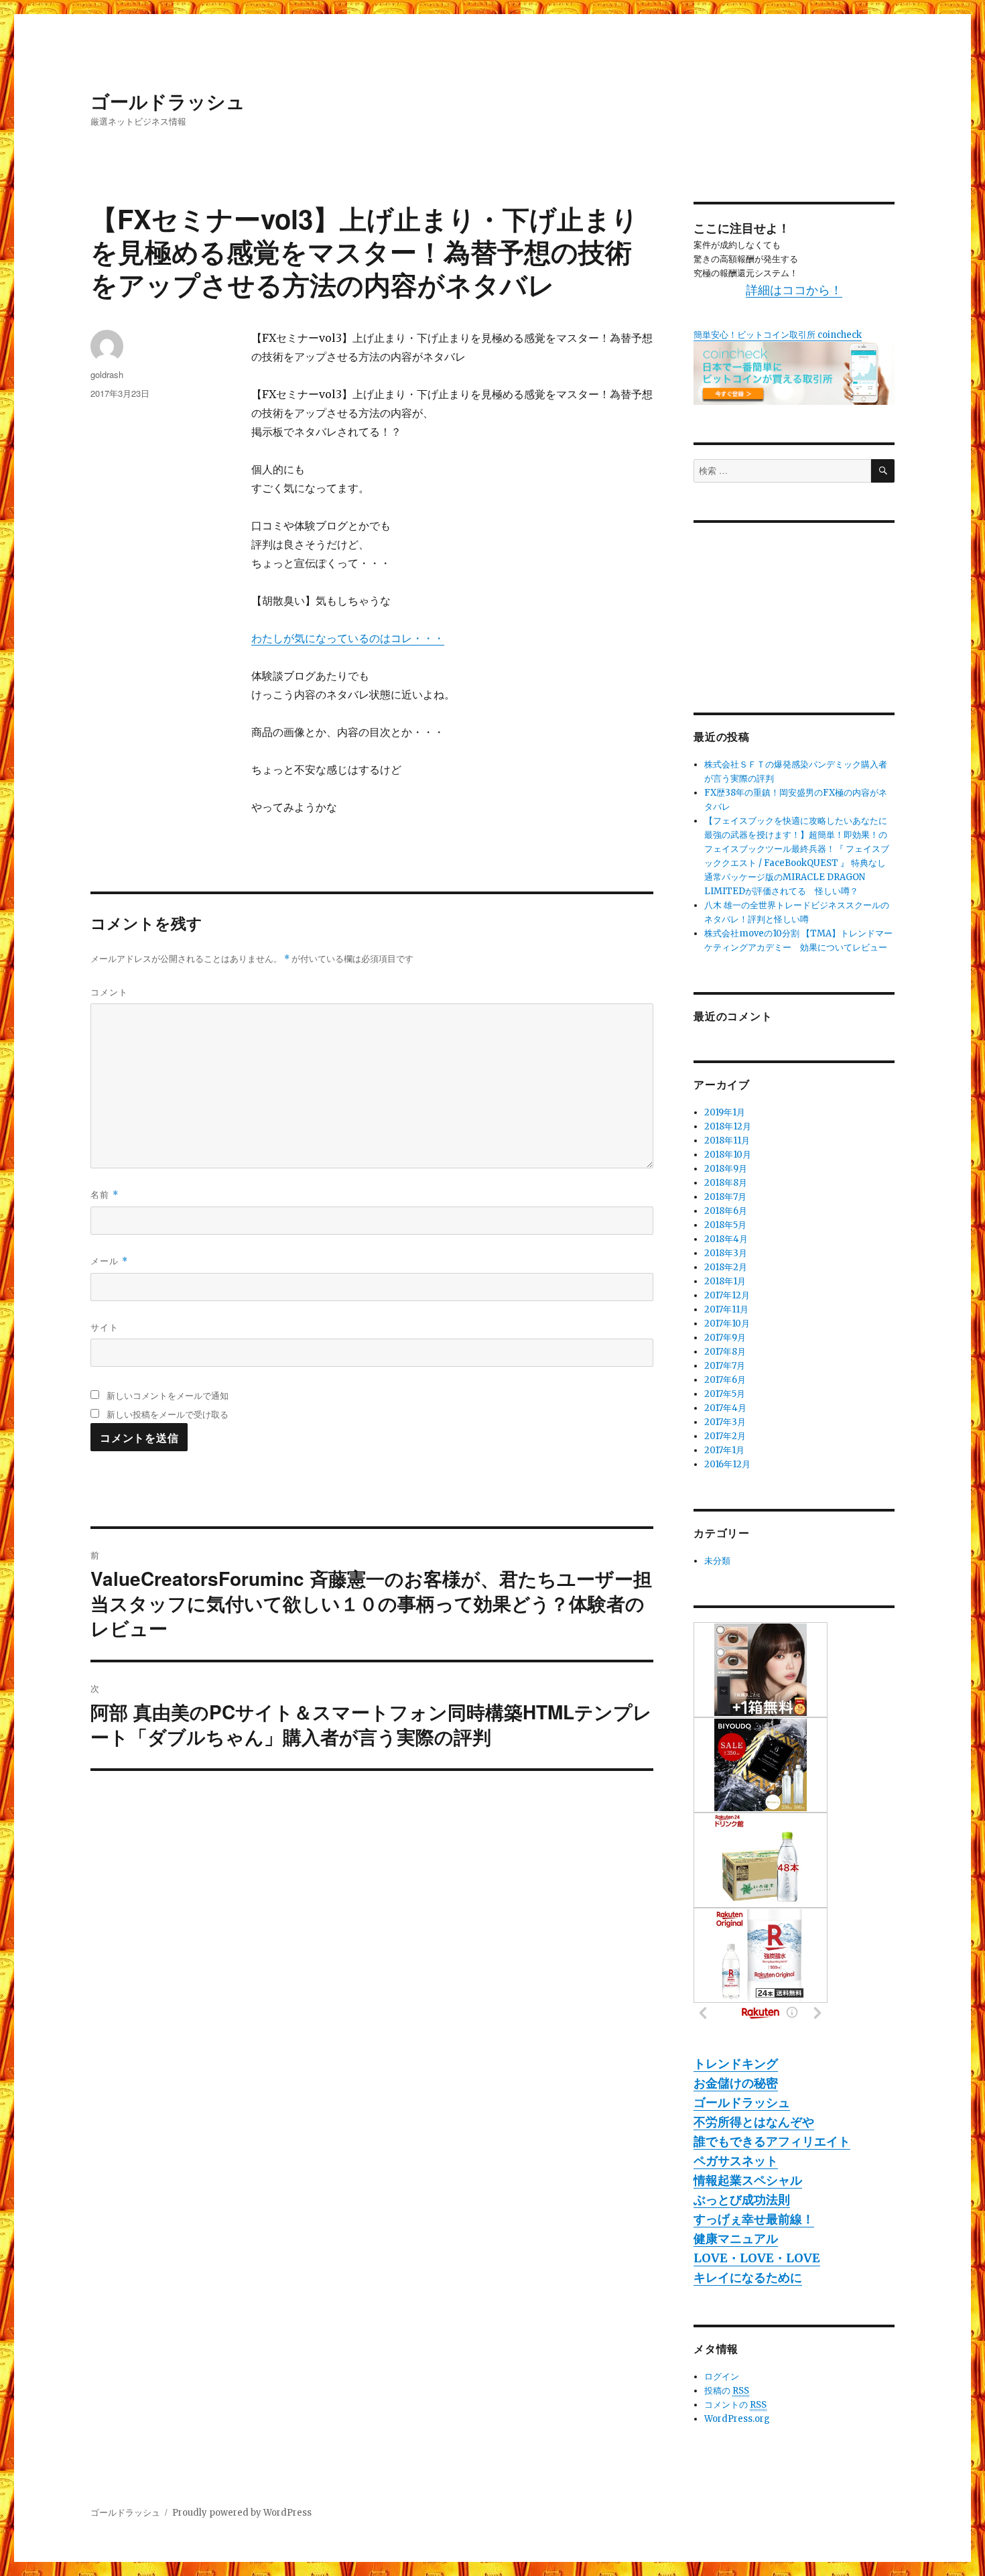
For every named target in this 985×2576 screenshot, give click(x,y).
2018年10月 (728, 1155)
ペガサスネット (736, 2161)
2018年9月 (726, 1169)
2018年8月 (726, 1183)
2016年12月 (727, 1464)
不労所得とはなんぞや (754, 2122)
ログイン (722, 2377)
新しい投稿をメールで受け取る (168, 1414)
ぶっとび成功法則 (742, 2200)
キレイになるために (748, 2277)
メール (109, 1261)
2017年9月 (725, 1338)
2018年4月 (726, 1239)
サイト (105, 1327)
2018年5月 (725, 1225)
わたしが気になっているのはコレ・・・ (348, 638)
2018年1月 (725, 1281)
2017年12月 (727, 1295)
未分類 (717, 1561)
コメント (109, 992)
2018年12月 (728, 1126)
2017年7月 (725, 1366)
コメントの (735, 2405)
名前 (105, 1194)
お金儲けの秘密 (736, 2083)
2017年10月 (727, 1324)
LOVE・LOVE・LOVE (757, 2258)
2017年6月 (725, 1380)
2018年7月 (725, 1197)
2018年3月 (726, 1253)
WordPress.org (737, 2419)
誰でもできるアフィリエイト (772, 2141)
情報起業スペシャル (748, 2180)
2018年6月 (726, 1211)
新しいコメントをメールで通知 (168, 1395)
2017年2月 (725, 1436)
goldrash (107, 374)
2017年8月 (725, 1352)
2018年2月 (726, 1267)
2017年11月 (726, 1309)
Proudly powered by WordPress (242, 2513)
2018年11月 (727, 1141)
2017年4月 (725, 1408)
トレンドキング (736, 2064)
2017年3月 (725, 1422)
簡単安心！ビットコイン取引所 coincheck (778, 335)
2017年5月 (725, 1394)
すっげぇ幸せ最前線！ (754, 2219)
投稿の (727, 2391)
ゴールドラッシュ (168, 101)
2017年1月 (724, 1450)
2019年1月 (725, 1112)
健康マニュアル (736, 2238)
